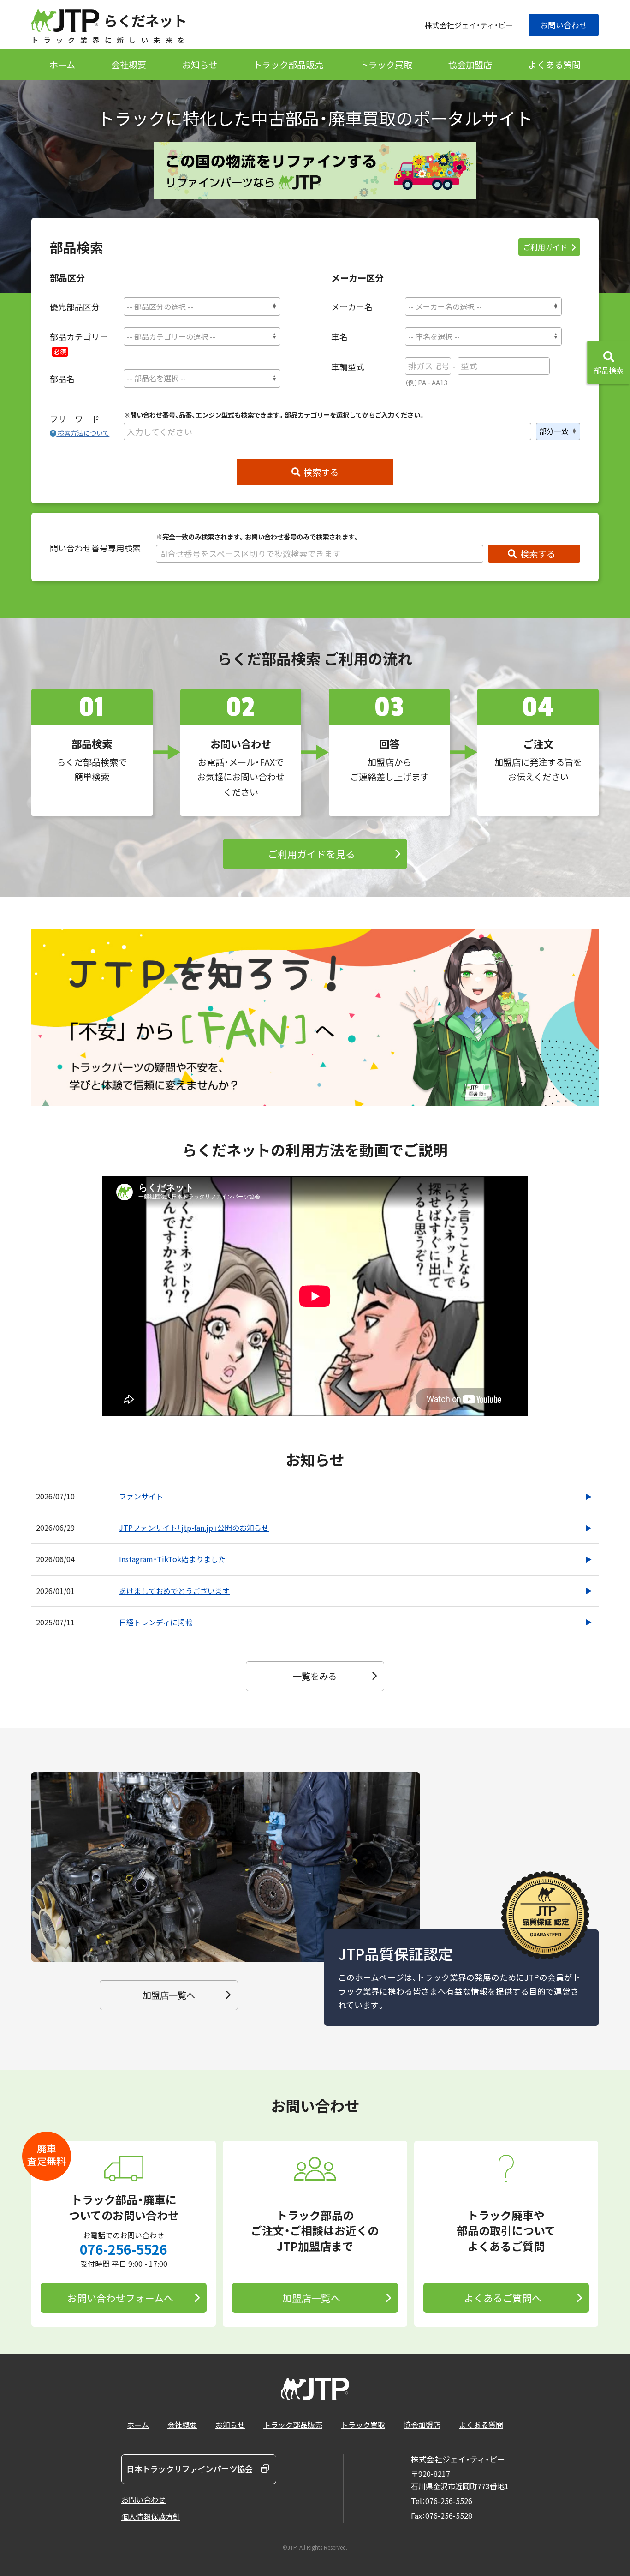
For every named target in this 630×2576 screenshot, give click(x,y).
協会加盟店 (470, 65)
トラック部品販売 (288, 65)
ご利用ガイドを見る (312, 854)
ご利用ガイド (545, 247)
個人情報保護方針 (151, 2516)
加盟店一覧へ (169, 1995)
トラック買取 (386, 65)
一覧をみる (315, 1676)
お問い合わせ (564, 25)
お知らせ (200, 65)
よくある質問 (554, 65)
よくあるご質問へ (503, 2298)
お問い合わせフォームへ (120, 2298)
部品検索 (609, 370)
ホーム (62, 65)
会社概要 (129, 65)
